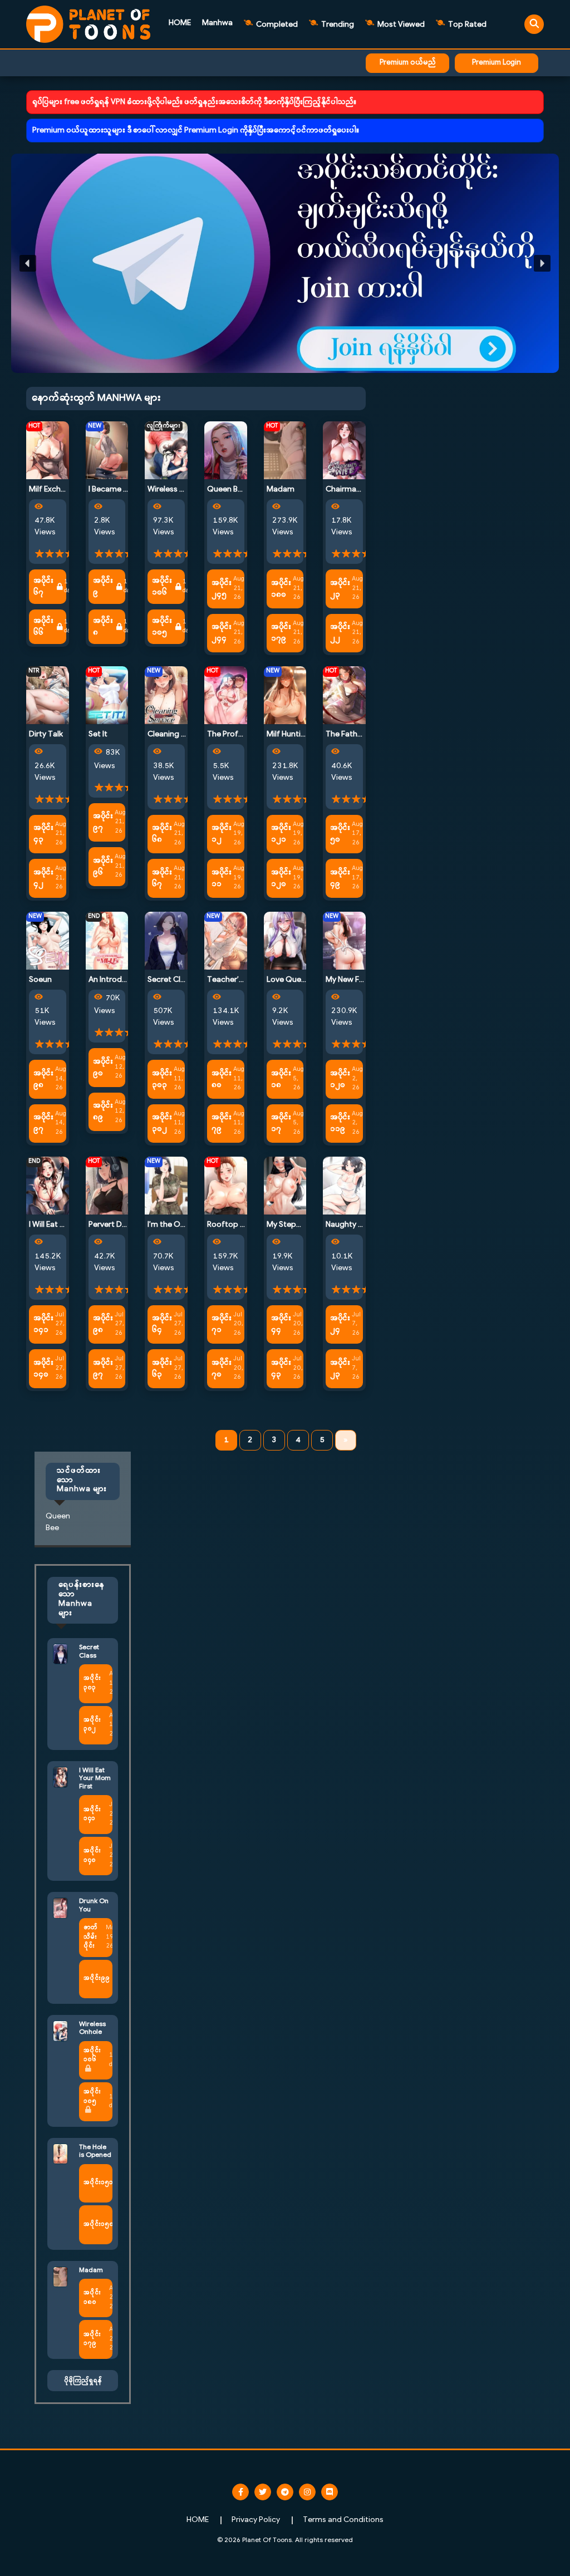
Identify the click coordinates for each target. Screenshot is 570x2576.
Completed (276, 25)
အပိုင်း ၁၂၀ (281, 878)
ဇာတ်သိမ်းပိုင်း (90, 1937)
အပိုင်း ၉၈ (43, 1079)
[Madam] (285, 450)
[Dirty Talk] (48, 695)
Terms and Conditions (343, 2520)
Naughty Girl (348, 1225)
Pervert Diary (112, 1225)
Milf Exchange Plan (62, 490)
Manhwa (217, 23)
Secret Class (170, 980)
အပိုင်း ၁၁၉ (340, 1123)
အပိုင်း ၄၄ (281, 1324)
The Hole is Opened (95, 2151)
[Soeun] (48, 940)
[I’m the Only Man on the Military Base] (166, 1186)
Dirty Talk (46, 734)
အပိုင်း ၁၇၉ (281, 633)
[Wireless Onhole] (166, 450)
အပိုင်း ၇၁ (222, 1324)
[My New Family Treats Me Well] (344, 940)
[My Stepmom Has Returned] (285, 1186)
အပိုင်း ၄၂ (43, 878)
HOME (180, 23)
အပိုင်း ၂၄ (340, 1324)
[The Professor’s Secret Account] (226, 695)
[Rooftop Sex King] (226, 1186)
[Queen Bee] (226, 450)
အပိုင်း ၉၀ (103, 1068)
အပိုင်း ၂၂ (340, 633)
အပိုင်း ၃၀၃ (162, 1079)
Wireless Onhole (177, 490)
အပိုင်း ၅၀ (340, 834)
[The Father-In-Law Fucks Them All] (344, 695)
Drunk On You (94, 1905)
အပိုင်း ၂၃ (340, 589)
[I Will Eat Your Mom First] (48, 1186)
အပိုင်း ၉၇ (103, 822)
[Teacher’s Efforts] (226, 940)
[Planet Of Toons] (88, 24)
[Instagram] (307, 2492)
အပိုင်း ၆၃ (162, 1369)
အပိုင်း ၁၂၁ (281, 834)
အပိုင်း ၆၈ (162, 834)
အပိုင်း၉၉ (97, 1978)
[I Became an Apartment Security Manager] (107, 450)
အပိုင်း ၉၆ (103, 867)
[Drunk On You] (60, 1908)
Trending (337, 25)
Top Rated (466, 25)
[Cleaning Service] (166, 695)
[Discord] (330, 2492)
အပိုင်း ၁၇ (281, 1123)
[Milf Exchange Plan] (48, 450)
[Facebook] (240, 2492)
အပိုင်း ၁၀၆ (162, 587)
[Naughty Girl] (344, 1186)
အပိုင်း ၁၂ (222, 834)
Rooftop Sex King (239, 1225)
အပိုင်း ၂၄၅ (222, 589)
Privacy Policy (256, 2520)
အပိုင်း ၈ (103, 627)
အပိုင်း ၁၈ (281, 1079)
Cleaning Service (177, 734)
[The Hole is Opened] (60, 2154)
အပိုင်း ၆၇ (43, 587)
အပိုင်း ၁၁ (222, 878)
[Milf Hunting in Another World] (285, 695)
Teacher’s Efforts (239, 980)
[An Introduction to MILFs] (107, 940)
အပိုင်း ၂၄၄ (222, 633)
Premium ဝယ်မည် (408, 63)
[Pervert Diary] (107, 1186)
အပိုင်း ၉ (103, 587)
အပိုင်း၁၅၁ (98, 2183)
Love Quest (288, 980)
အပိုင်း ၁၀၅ (162, 627)
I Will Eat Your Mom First (95, 1779)
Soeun (40, 980)
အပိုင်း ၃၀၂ (162, 1123)
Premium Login (497, 63)
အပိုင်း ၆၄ (162, 1324)
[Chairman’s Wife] (344, 450)
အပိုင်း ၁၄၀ (43, 1369)
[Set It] (107, 695)
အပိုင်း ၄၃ (43, 834)
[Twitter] (263, 2492)
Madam (281, 490)
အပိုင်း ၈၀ (222, 1079)
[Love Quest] (285, 940)
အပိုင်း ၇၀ (222, 1369)
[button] (285, 263)
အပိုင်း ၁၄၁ (43, 1324)
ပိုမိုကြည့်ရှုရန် (83, 2381)
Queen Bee (227, 490)
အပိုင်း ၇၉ (222, 1123)
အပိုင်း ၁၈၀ (281, 589)
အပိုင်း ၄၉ (340, 878)
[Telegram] (285, 2492)
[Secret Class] (166, 940)
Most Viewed (400, 25)
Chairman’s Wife (355, 490)
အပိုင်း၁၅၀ (99, 2224)
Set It (98, 734)
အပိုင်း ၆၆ (43, 627)
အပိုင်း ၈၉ (103, 1112)
